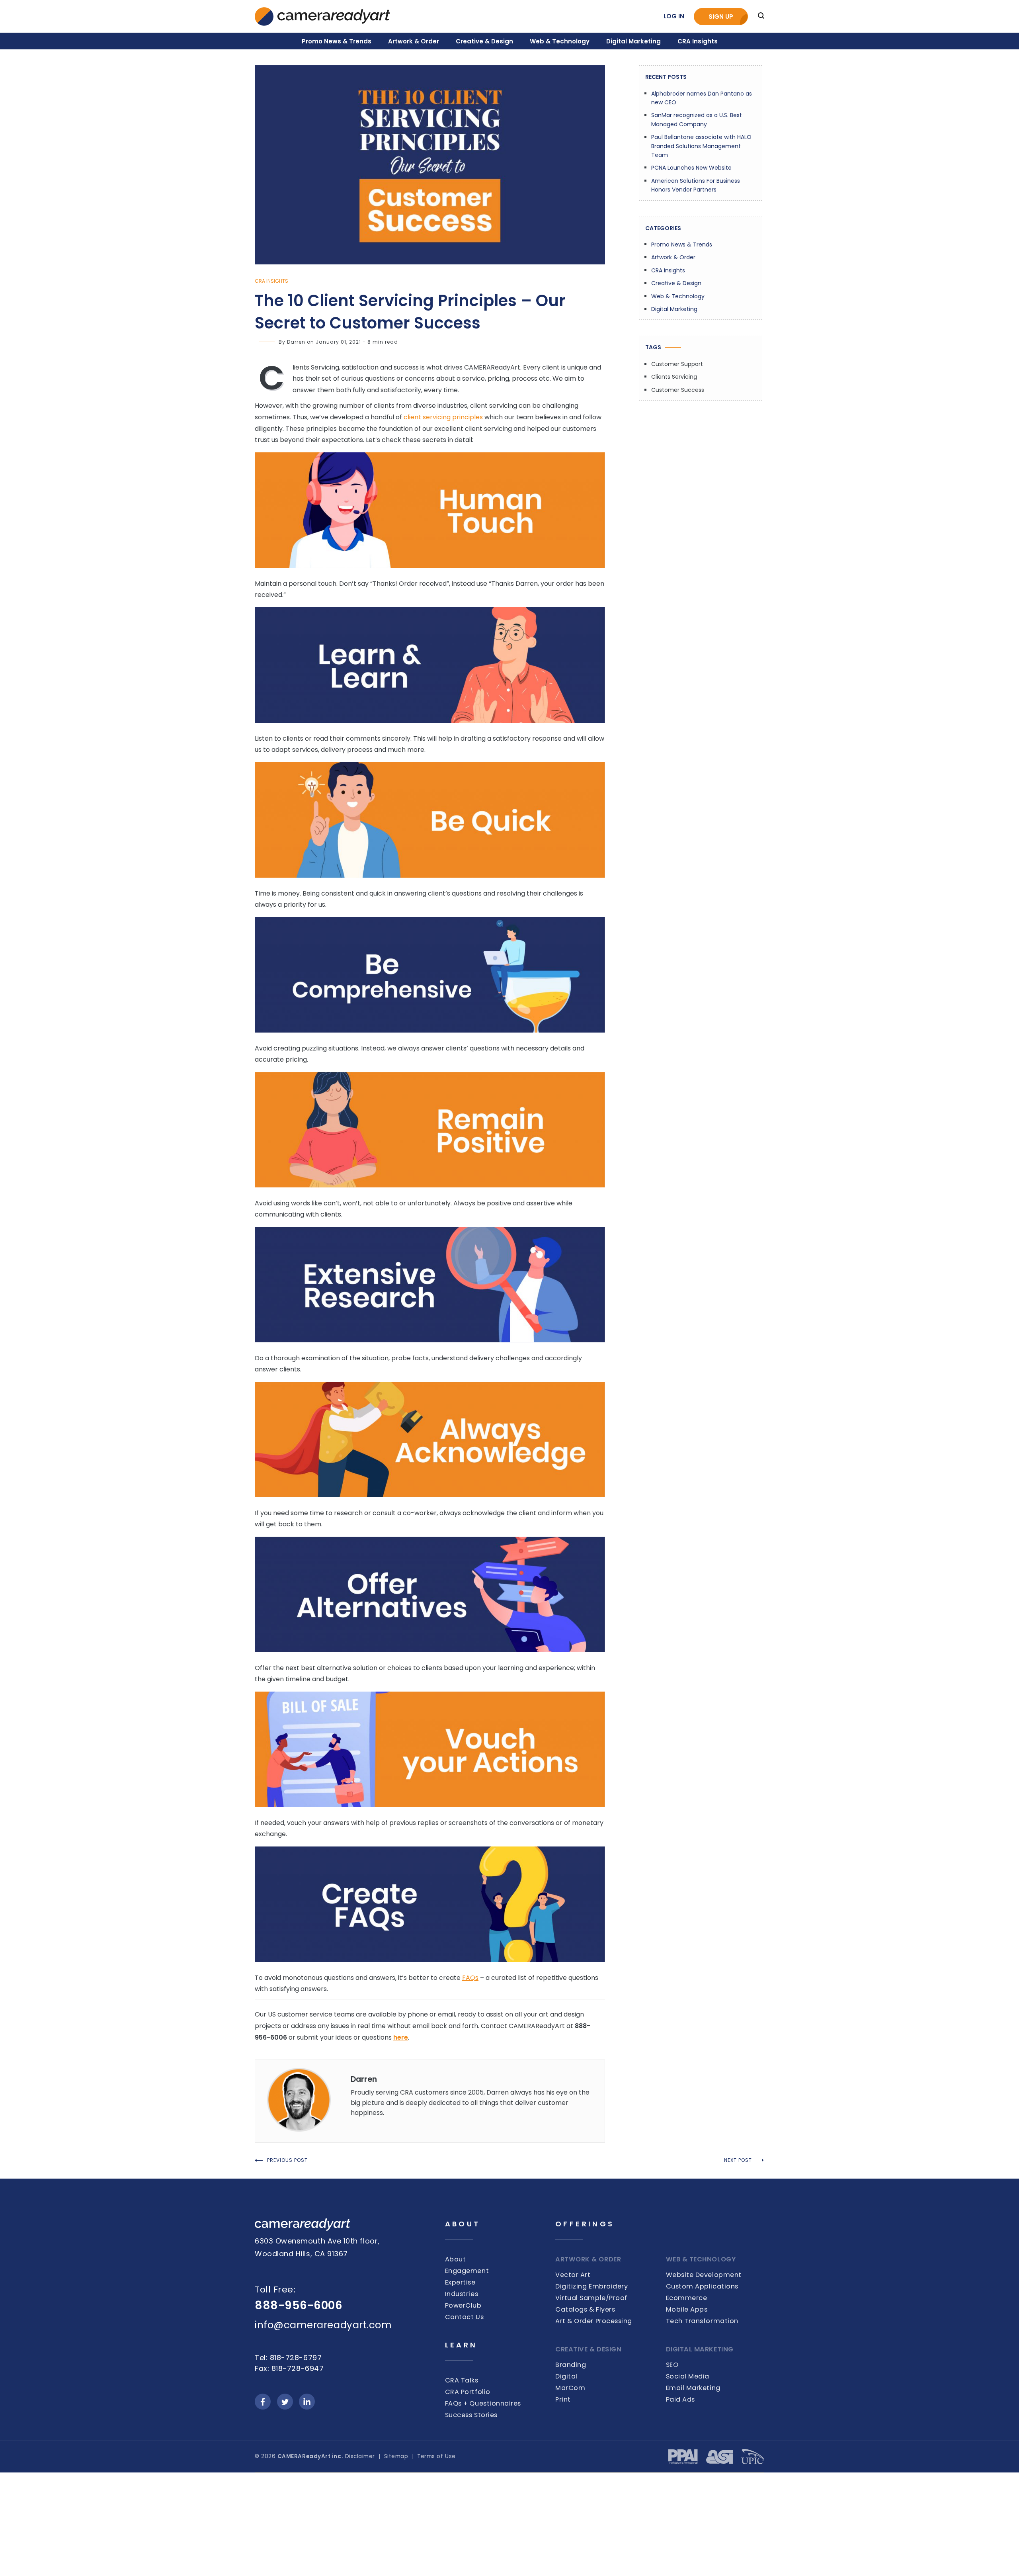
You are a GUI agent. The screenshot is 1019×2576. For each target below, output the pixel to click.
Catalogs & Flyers (585, 2309)
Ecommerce (687, 2298)
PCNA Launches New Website (691, 168)
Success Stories (471, 2415)
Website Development (704, 2275)
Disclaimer (360, 2456)
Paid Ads (680, 2399)
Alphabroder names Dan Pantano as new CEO (702, 98)
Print (563, 2399)
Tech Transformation (702, 2321)
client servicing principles (443, 417)
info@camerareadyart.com (323, 2325)
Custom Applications (702, 2286)
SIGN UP (721, 17)
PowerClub (463, 2305)
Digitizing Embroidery (591, 2286)
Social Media (688, 2376)
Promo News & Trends (337, 41)
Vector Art (573, 2275)
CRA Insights (698, 41)
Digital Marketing (633, 41)
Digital (566, 2376)
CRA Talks (462, 2380)
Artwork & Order (414, 41)
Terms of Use (436, 2456)
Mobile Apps (687, 2309)
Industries (462, 2294)
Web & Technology (560, 41)
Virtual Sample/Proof (591, 2298)
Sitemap (396, 2456)
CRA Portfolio (468, 2392)
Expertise (460, 2282)
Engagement (467, 2271)
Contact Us (464, 2317)
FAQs (470, 1978)
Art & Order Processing (594, 2321)
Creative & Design (484, 41)
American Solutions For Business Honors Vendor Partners (696, 185)
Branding (571, 2365)
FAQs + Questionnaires (483, 2403)
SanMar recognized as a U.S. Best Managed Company (697, 119)
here (401, 2037)
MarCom (570, 2388)
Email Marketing (693, 2388)
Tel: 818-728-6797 (288, 2358)
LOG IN (674, 16)
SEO (672, 2365)
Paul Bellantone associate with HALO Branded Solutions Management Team (701, 146)
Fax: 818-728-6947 (289, 2368)
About (456, 2259)
